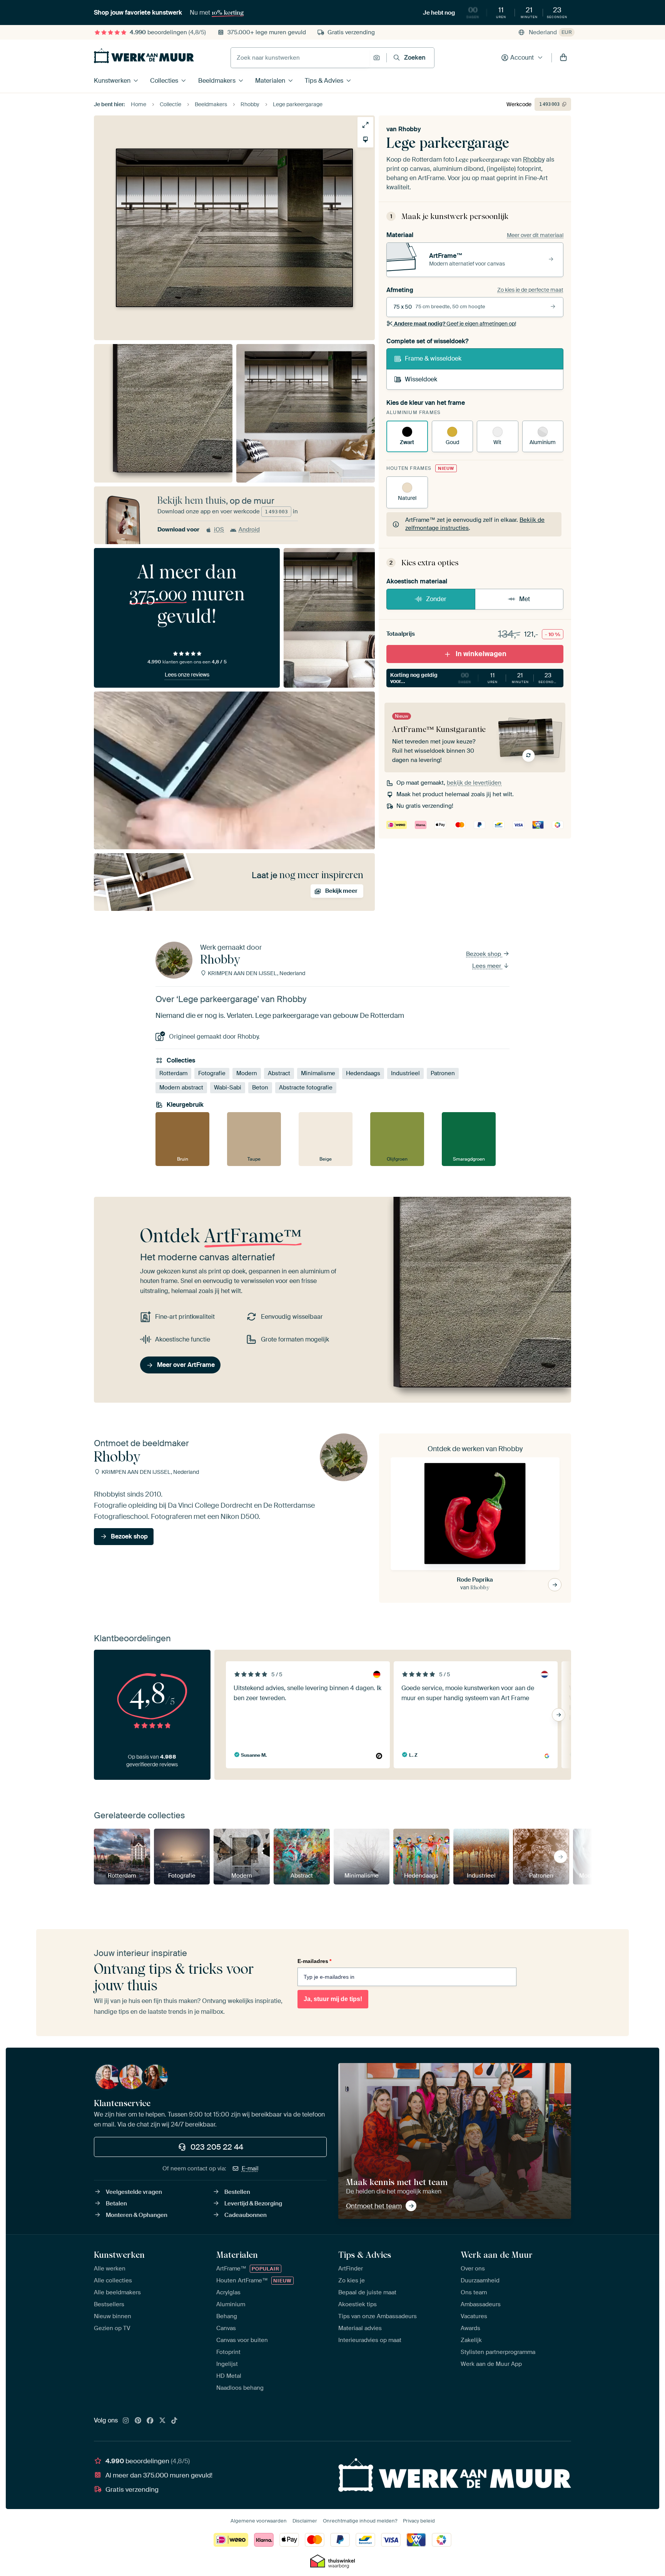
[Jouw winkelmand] (563, 58)
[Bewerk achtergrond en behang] (365, 139)
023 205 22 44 (217, 2147)
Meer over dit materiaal (535, 235)
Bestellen (237, 2192)
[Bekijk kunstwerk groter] (365, 125)
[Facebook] (150, 2421)
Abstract (279, 1073)
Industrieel (405, 1073)
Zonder (436, 599)
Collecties (164, 81)
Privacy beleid (419, 2521)
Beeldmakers (217, 81)
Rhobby (410, 129)
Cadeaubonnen (246, 2215)
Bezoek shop (484, 954)
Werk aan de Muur (497, 2255)
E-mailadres (314, 1961)
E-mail (250, 2168)
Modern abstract (181, 1088)
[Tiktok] (174, 2421)
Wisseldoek (421, 379)
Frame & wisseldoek (433, 358)
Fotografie (212, 1073)
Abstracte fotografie (306, 1088)
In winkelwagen (481, 654)
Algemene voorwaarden (259, 2521)
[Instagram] (126, 2421)
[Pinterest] (138, 2421)
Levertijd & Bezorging (253, 2203)
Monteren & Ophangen (137, 2215)
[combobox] (300, 58)
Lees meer (487, 966)
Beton (260, 1088)
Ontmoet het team (374, 2206)
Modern (247, 1073)
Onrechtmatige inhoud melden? (360, 2521)
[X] (162, 2421)
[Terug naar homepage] (144, 56)
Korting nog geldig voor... (475, 678)
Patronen (443, 1073)
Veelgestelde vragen (134, 2192)
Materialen (270, 81)
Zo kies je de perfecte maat (530, 290)
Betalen (116, 2203)
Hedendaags (363, 1073)
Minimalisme (318, 1073)
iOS (219, 530)
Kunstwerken (112, 81)
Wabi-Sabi (228, 1088)
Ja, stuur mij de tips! (333, 1999)
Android (249, 530)
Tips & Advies (324, 81)
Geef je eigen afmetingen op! (455, 324)
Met (525, 599)
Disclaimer (305, 2521)
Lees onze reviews (187, 675)
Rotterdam (173, 1073)
